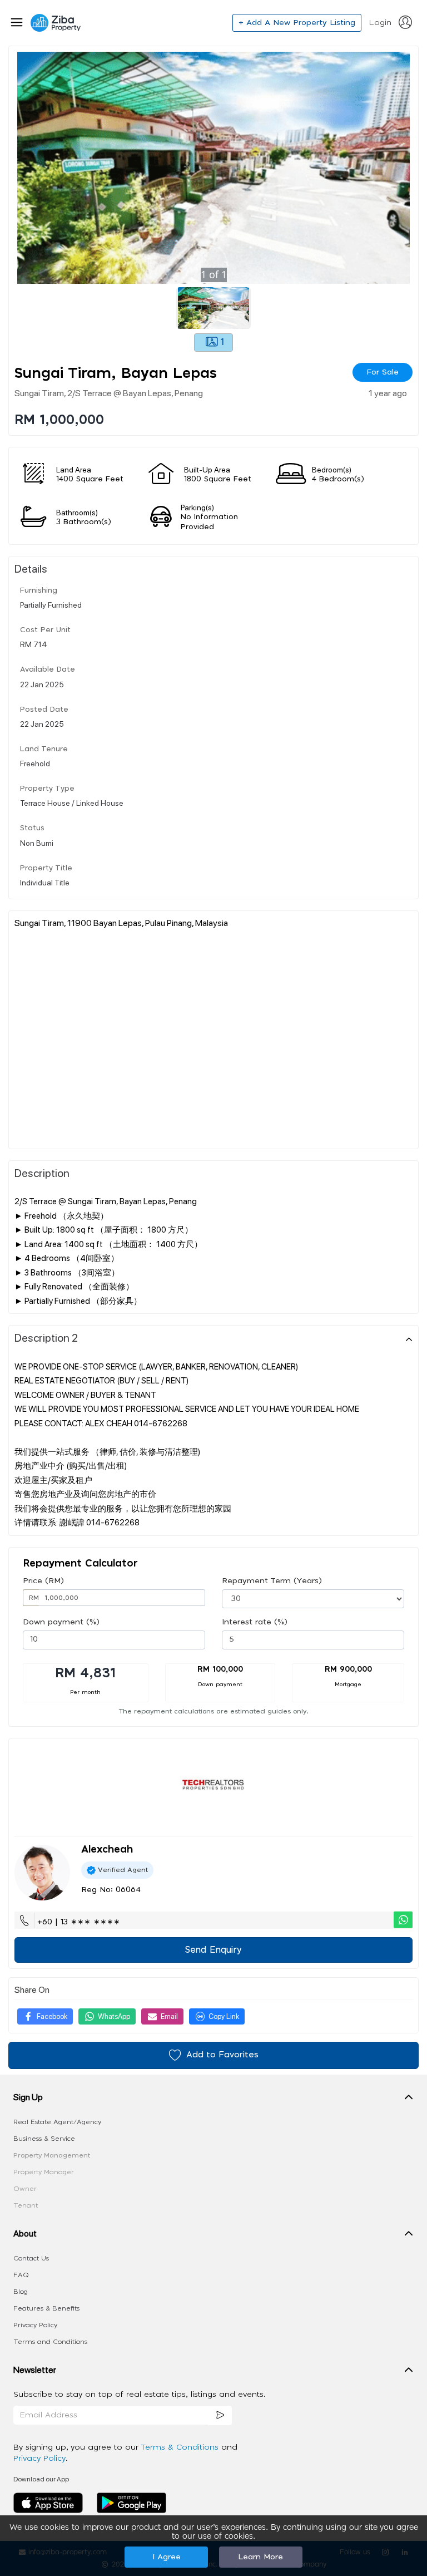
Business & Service (44, 2139)
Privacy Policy (35, 2325)
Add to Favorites (222, 2055)
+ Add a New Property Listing (297, 23)
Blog (21, 2292)
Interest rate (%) (255, 1622)
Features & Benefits (46, 2308)
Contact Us (31, 2258)
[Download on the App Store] (52, 2503)
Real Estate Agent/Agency (57, 2122)
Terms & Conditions (181, 2447)
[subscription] (220, 2415)
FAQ (21, 2275)
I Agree (167, 2557)
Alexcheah (107, 1850)
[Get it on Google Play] (131, 2503)
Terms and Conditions (50, 2342)
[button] (213, 2100)
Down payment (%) (61, 1622)
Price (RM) (43, 1581)
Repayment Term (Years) (272, 1581)
